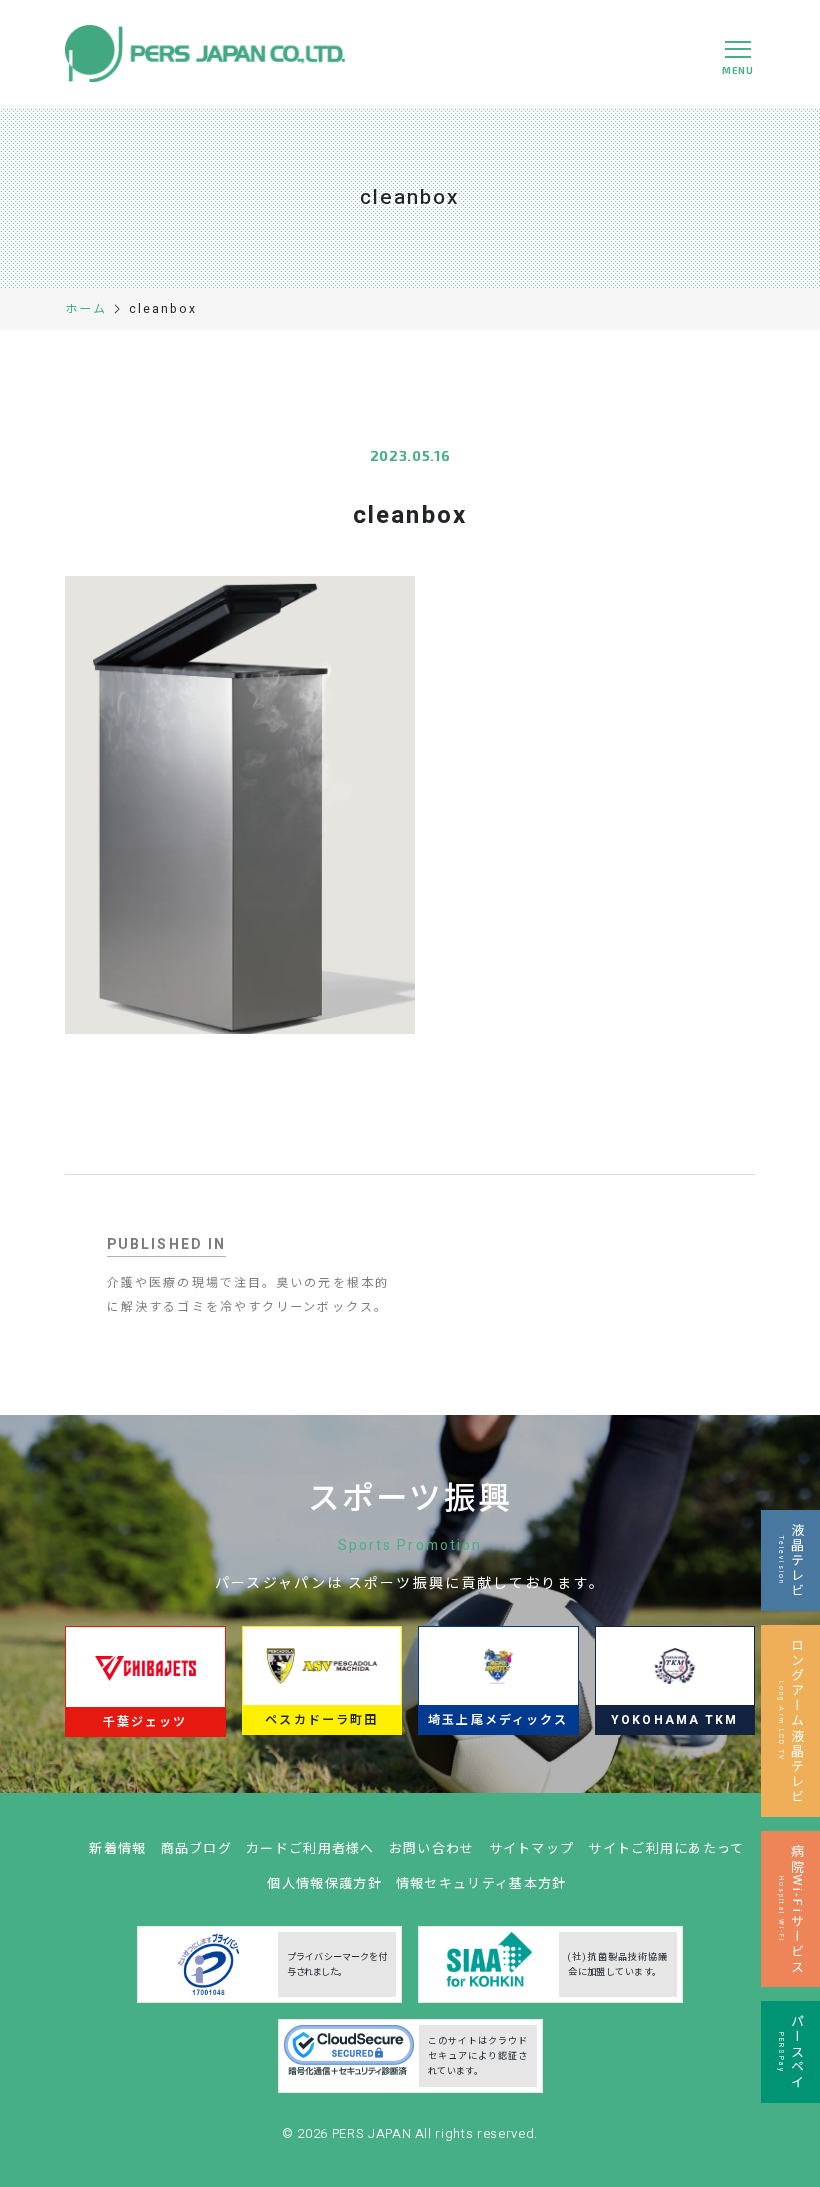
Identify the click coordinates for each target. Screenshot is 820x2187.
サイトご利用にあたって (666, 1848)
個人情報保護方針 (324, 1883)
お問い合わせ (432, 1848)
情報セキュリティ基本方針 (481, 1883)
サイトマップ (532, 1848)
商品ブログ (197, 1848)
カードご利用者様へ (310, 1848)
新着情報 (117, 1848)
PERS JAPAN (373, 2133)
